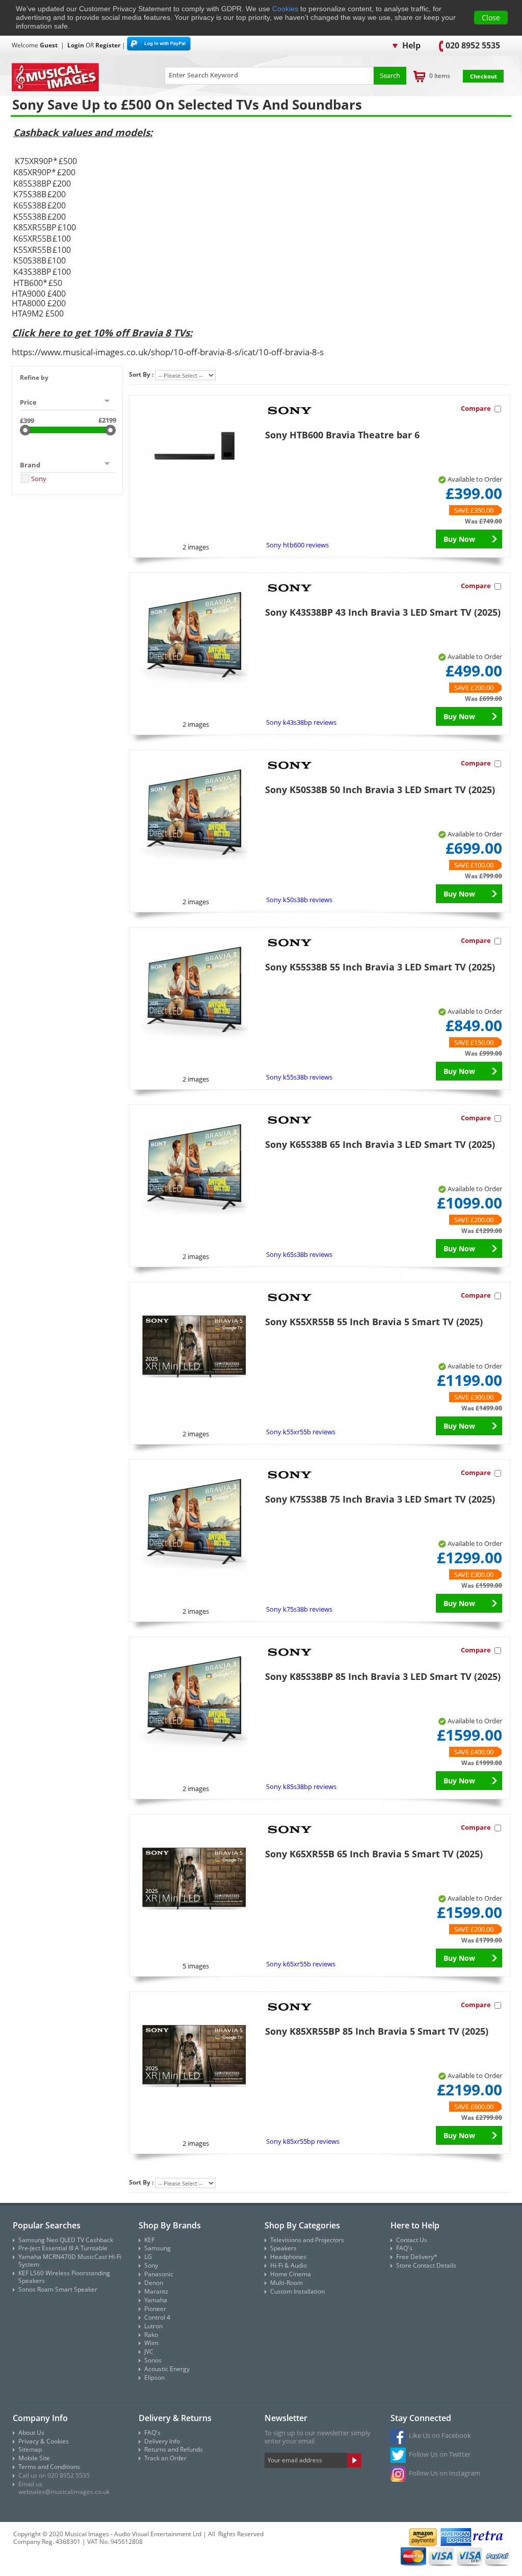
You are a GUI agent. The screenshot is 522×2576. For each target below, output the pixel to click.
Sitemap (30, 2449)
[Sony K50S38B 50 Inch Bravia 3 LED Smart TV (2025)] (194, 815)
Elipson (154, 2377)
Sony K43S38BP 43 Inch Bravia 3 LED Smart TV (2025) (383, 612)
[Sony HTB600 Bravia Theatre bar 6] (194, 440)
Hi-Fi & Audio (289, 2265)
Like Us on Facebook (440, 2435)
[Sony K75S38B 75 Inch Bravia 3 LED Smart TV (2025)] (194, 1524)
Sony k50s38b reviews (299, 900)
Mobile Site (34, 2458)
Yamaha (156, 2300)
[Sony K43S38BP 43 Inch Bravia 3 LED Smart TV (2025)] (194, 638)
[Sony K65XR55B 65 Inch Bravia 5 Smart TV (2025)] (194, 1879)
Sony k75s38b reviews (299, 1609)
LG (148, 2257)
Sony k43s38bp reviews (301, 722)
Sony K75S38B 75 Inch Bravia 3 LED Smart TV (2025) (380, 1499)
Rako (151, 2335)
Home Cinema (291, 2274)
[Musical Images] (75, 78)
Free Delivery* (417, 2257)
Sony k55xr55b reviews (301, 1432)
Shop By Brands (170, 2225)
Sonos (153, 2360)
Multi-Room (286, 2283)
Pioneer (155, 2309)
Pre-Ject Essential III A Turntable (63, 2248)
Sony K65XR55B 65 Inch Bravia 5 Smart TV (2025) (374, 1854)
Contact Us (412, 2240)
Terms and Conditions (49, 2467)
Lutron (153, 2326)
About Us (31, 2433)
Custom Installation (297, 2291)
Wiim (151, 2343)
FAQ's (404, 2248)
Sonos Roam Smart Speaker (58, 2289)
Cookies (285, 9)
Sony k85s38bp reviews (301, 1786)
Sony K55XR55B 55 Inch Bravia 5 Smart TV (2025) (374, 1322)
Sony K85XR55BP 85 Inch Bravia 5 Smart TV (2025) (377, 2031)
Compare (476, 408)
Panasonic (159, 2274)
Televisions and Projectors (307, 2240)
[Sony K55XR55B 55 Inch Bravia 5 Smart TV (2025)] (194, 1347)
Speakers (283, 2248)
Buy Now (459, 539)
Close (491, 18)
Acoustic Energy (167, 2369)
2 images (196, 547)
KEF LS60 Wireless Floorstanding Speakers (64, 2277)
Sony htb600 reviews (297, 545)
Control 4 (157, 2317)
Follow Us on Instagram (445, 2473)
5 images (196, 1966)
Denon (154, 2283)
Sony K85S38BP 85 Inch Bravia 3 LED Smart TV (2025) (383, 1676)
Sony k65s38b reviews (299, 1254)
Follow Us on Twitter (440, 2454)
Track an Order (165, 2458)
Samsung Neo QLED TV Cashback (66, 2240)
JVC (149, 2351)
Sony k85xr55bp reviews (303, 2141)
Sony (39, 479)
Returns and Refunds (174, 2449)
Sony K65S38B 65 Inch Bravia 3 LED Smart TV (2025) (380, 1144)
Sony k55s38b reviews (299, 1077)
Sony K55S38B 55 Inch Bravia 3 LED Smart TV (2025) (380, 967)
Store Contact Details (426, 2265)
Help (410, 45)
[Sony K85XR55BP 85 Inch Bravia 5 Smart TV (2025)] (194, 2057)
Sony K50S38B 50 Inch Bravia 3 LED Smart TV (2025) (380, 790)
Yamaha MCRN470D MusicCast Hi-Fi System (70, 2260)
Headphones (288, 2257)
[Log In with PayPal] (159, 45)
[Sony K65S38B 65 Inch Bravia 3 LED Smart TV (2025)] (194, 1170)
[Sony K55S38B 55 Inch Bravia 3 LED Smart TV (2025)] (194, 992)
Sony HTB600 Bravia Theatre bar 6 (342, 435)
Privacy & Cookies (44, 2441)
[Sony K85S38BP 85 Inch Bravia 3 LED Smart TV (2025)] (194, 1702)
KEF (149, 2240)
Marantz (156, 2291)
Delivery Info (162, 2441)
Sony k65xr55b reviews (301, 1964)
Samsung (158, 2248)
